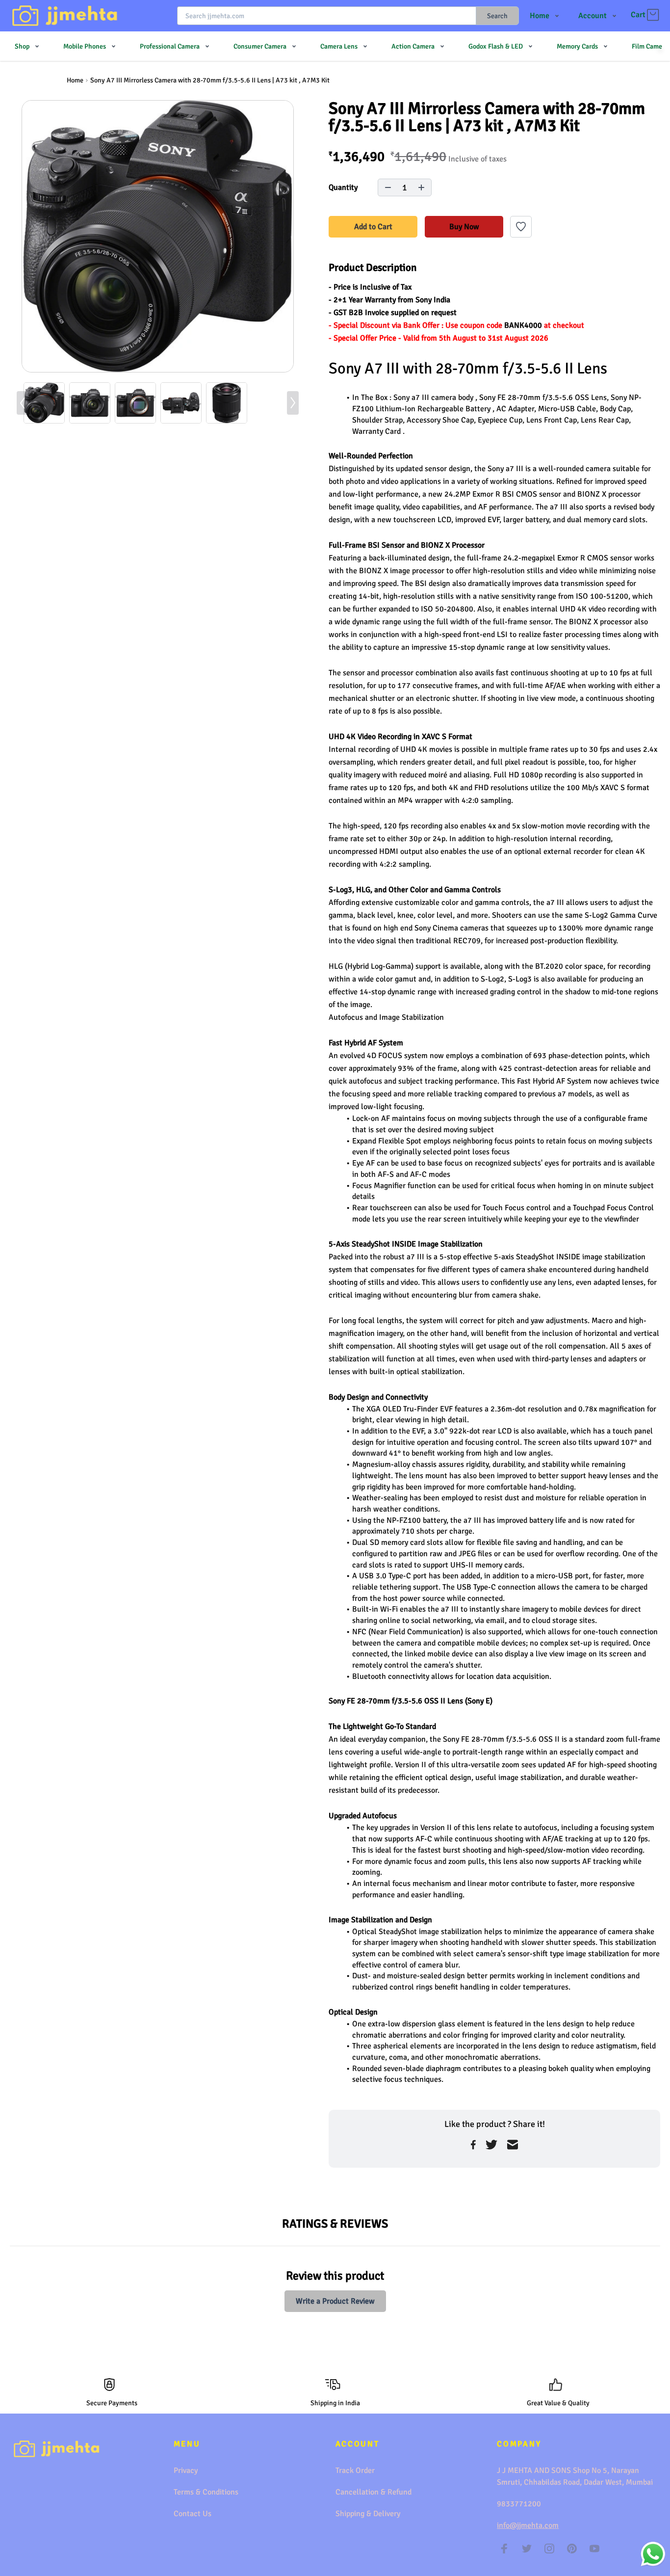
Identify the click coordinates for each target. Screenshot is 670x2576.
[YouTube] (594, 2549)
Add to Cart (373, 227)
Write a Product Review (335, 2301)
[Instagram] (549, 2549)
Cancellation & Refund (374, 2492)
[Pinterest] (572, 2549)
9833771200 (519, 2504)
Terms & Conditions (206, 2492)
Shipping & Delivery (368, 2514)
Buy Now (464, 227)
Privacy (186, 2470)
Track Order (355, 2470)
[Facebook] (504, 2549)
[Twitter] (527, 2549)
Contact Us (193, 2514)
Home (75, 80)
